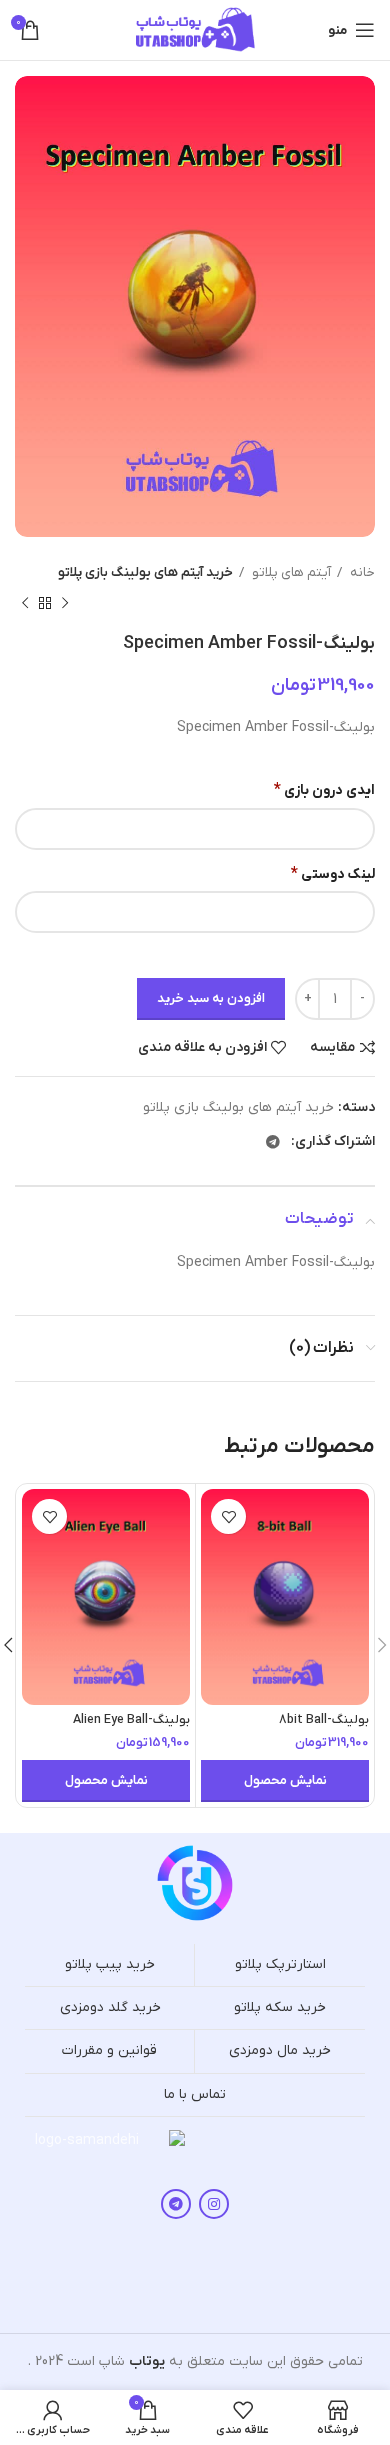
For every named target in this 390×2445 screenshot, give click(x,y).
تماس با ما (195, 2094)
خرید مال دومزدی (280, 2050)
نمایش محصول (285, 1780)
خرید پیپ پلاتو (110, 1964)
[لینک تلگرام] (273, 1142)
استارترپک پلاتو (280, 1964)
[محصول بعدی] (25, 603)
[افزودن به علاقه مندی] (228, 1516)
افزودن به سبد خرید (211, 998)
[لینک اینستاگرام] (214, 2204)
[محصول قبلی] (65, 603)
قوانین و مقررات (109, 2050)
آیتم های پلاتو (290, 572)
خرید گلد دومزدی (110, 2007)
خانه (361, 572)
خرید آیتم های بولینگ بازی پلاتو (145, 572)
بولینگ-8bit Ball (324, 1720)
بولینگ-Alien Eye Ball (131, 1720)
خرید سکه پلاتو (280, 2007)
